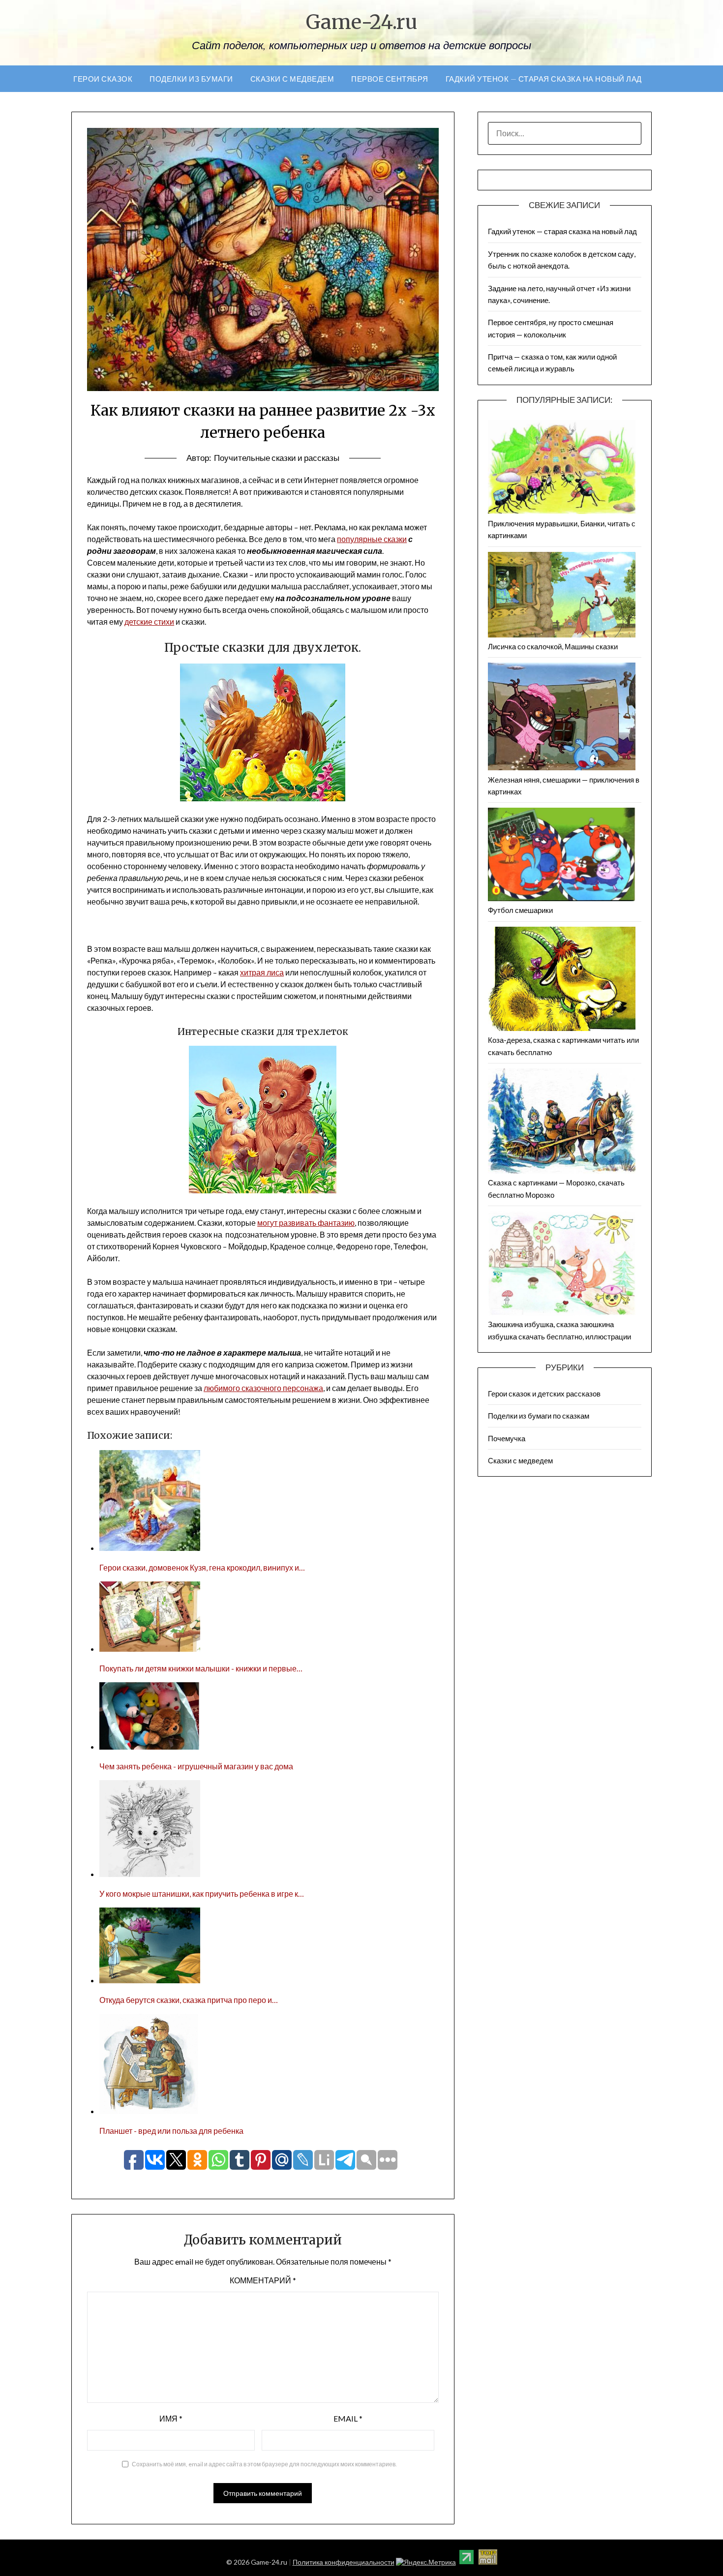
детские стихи (149, 621)
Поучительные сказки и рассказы (277, 458)
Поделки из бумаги (191, 79)
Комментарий (263, 2280)
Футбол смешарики (520, 910)
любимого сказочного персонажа (263, 1388)
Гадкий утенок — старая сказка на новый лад (544, 79)
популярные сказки (372, 539)
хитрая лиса (262, 972)
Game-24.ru (362, 22)
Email (348, 2418)
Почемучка (507, 1438)
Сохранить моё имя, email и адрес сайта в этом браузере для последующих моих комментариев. (264, 2464)
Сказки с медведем (292, 79)
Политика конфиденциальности (344, 2562)
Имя (171, 2418)
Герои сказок (103, 79)
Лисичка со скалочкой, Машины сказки (553, 646)
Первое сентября (390, 79)
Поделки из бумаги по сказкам (539, 1416)
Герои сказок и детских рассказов (544, 1394)
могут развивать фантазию (306, 1223)
